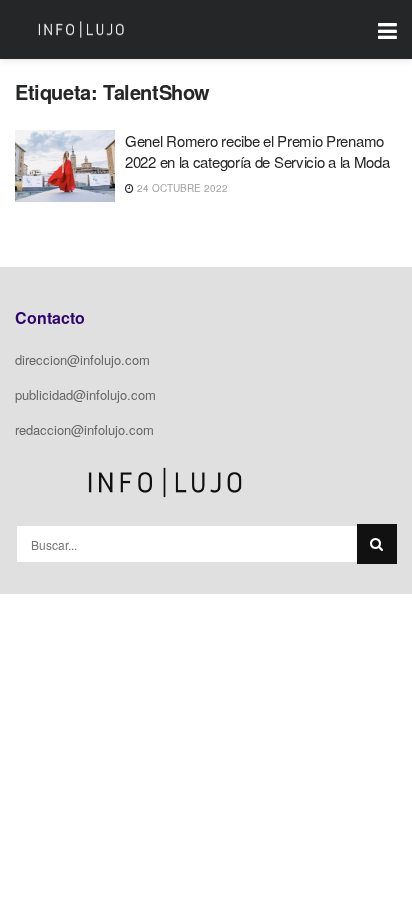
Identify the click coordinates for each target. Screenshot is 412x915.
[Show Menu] (387, 29)
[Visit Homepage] (81, 30)
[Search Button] (377, 544)
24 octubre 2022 (181, 188)
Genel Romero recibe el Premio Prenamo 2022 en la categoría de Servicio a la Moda (257, 151)
